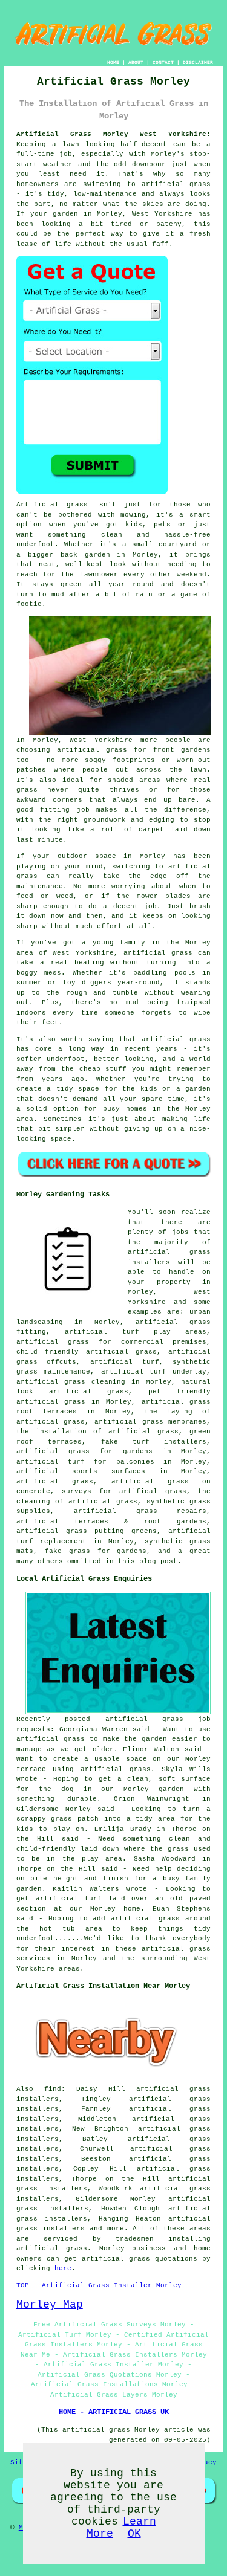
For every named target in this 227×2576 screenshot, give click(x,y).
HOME (113, 63)
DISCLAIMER (198, 63)
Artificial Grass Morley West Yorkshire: (114, 134)
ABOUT (136, 63)
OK (134, 2534)
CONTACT (163, 63)
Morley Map (50, 2305)
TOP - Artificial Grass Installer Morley (99, 2285)
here (63, 2268)
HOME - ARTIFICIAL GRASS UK (114, 2412)
